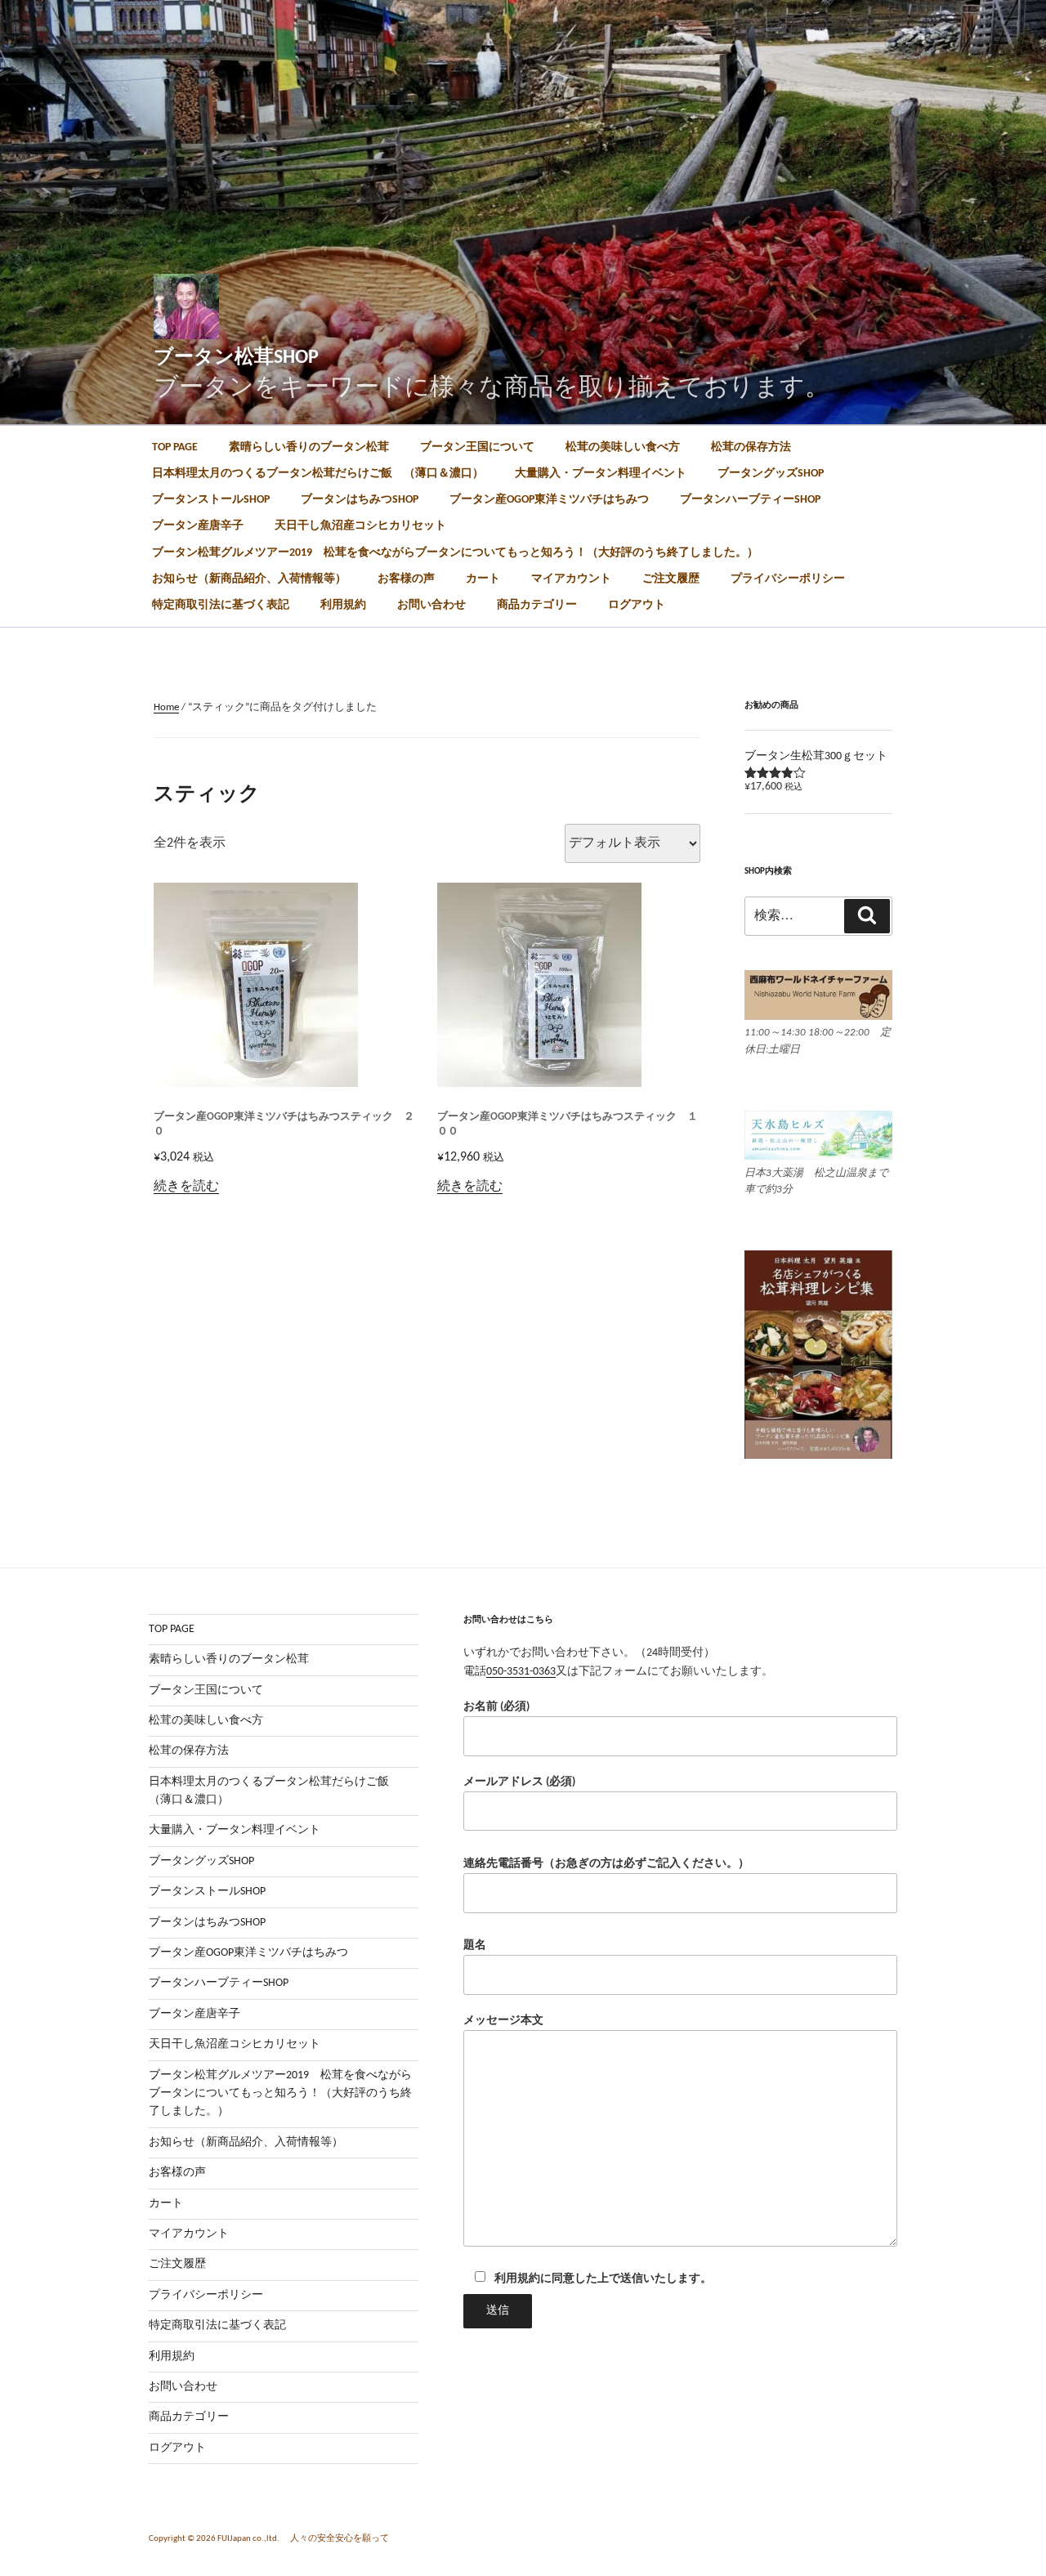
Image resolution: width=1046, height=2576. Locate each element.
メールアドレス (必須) (519, 1782)
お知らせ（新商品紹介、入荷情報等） (249, 579)
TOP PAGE (175, 447)
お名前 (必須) (496, 1707)
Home (166, 707)
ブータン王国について (477, 447)
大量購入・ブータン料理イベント (601, 474)
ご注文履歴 (671, 579)
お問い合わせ (431, 605)
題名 (475, 1945)
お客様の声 (406, 579)
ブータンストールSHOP (211, 500)
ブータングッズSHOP (771, 474)
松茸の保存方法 (751, 447)
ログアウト (637, 605)
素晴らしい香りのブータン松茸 (309, 447)
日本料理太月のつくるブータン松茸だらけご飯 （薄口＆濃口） (318, 474)
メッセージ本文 (503, 2021)
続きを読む (186, 1187)
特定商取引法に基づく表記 (221, 605)
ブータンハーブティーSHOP (750, 500)
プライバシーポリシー (788, 579)
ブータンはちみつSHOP (360, 500)
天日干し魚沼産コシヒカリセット (360, 526)
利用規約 (343, 605)
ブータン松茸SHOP (236, 358)
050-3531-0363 (521, 1672)
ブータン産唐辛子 (198, 526)
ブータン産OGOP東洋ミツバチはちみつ (549, 500)
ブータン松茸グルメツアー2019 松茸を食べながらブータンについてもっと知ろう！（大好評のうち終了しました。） (455, 553)
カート (483, 579)
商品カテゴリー (537, 605)
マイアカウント (571, 579)
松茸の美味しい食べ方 (623, 447)
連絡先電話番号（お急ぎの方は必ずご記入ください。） (606, 1864)
